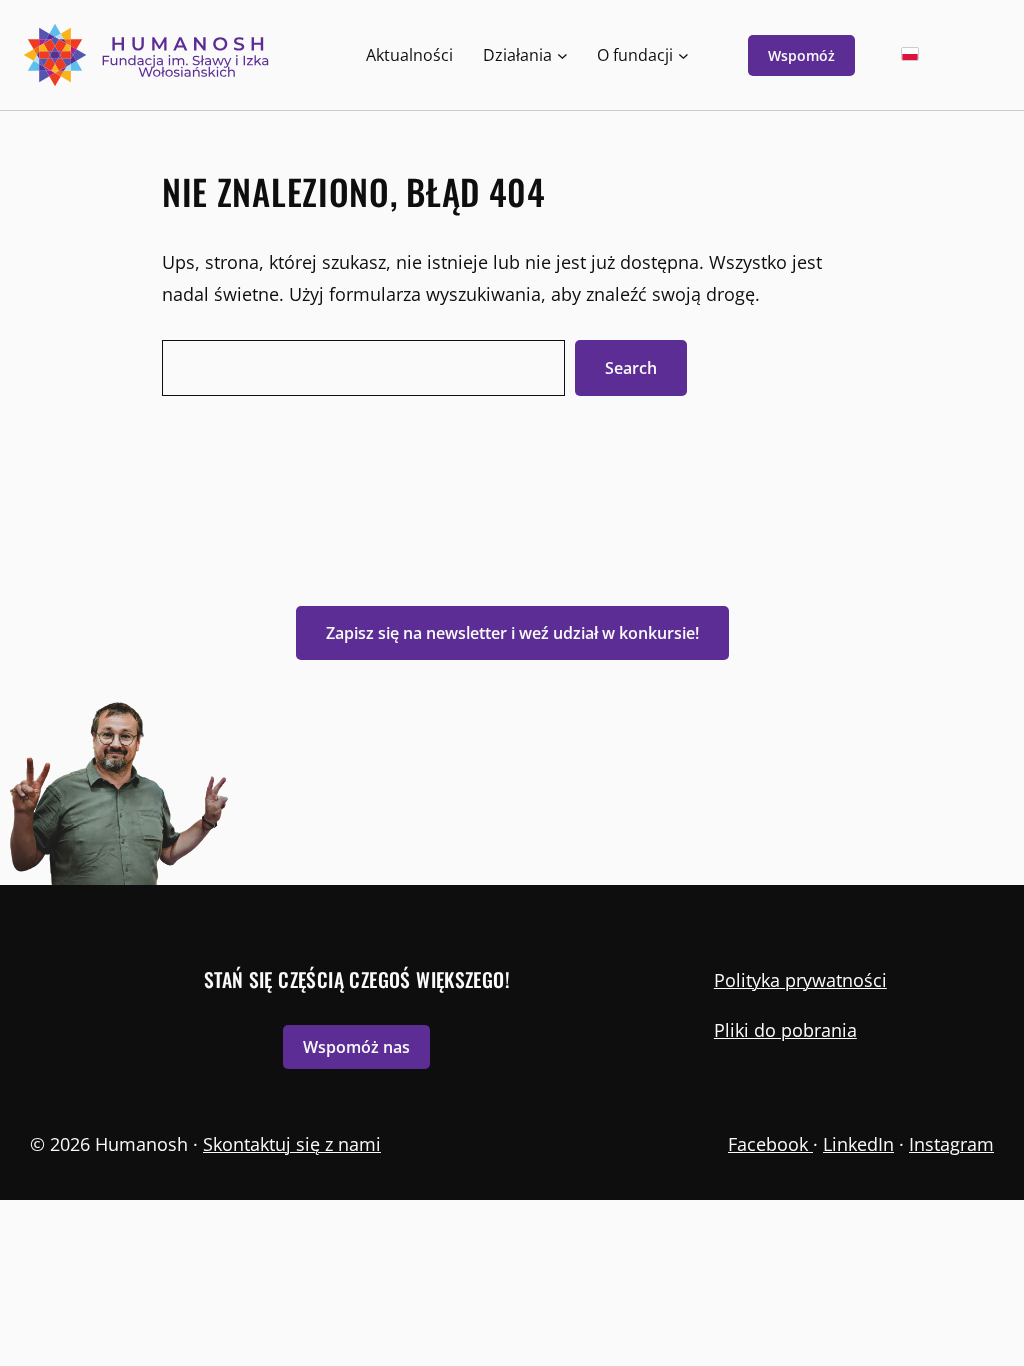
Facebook (770, 1144)
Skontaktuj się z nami (292, 1144)
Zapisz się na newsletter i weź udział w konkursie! (512, 633)
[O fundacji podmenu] (683, 55)
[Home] (148, 55)
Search (631, 368)
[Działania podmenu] (562, 55)
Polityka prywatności (800, 980)
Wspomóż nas (356, 1047)
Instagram (951, 1144)
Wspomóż (801, 55)
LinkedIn (858, 1144)
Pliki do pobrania (785, 1030)
